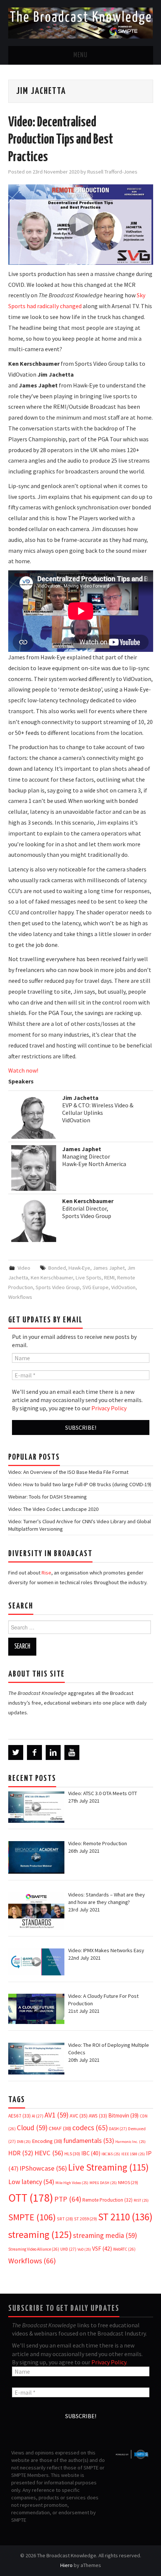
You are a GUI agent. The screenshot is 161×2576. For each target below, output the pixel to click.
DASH (118, 2129)
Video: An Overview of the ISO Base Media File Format (68, 1472)
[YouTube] (72, 1752)
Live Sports (89, 1278)
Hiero (66, 2565)
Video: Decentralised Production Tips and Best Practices (61, 140)
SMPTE (32, 2217)
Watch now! (23, 1070)
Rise (46, 1573)
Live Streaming (108, 2167)
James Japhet (109, 1268)
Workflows (20, 1297)
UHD (68, 2249)
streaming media (105, 2235)
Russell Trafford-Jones (112, 172)
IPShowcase (43, 2168)
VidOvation (123, 1287)
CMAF (60, 2128)
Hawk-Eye (79, 1268)
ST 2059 (86, 2219)
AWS (98, 2116)
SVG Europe (95, 1287)
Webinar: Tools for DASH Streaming (48, 1497)
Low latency (31, 2182)
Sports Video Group (58, 1287)
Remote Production (107, 2200)
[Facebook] (34, 1752)
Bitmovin (123, 2115)
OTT (31, 2198)
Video (24, 1268)
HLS (72, 2154)
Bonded (57, 1268)
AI (38, 2116)
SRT (65, 2219)
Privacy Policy (109, 1408)
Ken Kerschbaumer (52, 1278)
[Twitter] (16, 1752)
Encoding (47, 2141)
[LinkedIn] (53, 1752)
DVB (24, 2142)
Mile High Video (72, 2183)
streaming (40, 2234)
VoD (84, 2249)
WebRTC (124, 2249)
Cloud (32, 2128)
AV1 (57, 2115)
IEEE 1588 (133, 2154)
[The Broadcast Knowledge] (81, 22)
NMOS (128, 2182)
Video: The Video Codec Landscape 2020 (53, 1509)
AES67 (19, 2116)
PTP (68, 2199)
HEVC (49, 2153)
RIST (141, 2200)
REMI (109, 1278)
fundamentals (89, 2141)
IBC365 (111, 2154)
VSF (102, 2249)
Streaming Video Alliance (34, 2249)
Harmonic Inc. (130, 2142)
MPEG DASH (103, 2183)
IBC (91, 2153)
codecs (90, 2128)
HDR (21, 2153)
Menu (80, 55)
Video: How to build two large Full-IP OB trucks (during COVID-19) (80, 1484)
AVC (79, 2116)
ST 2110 (125, 2217)
